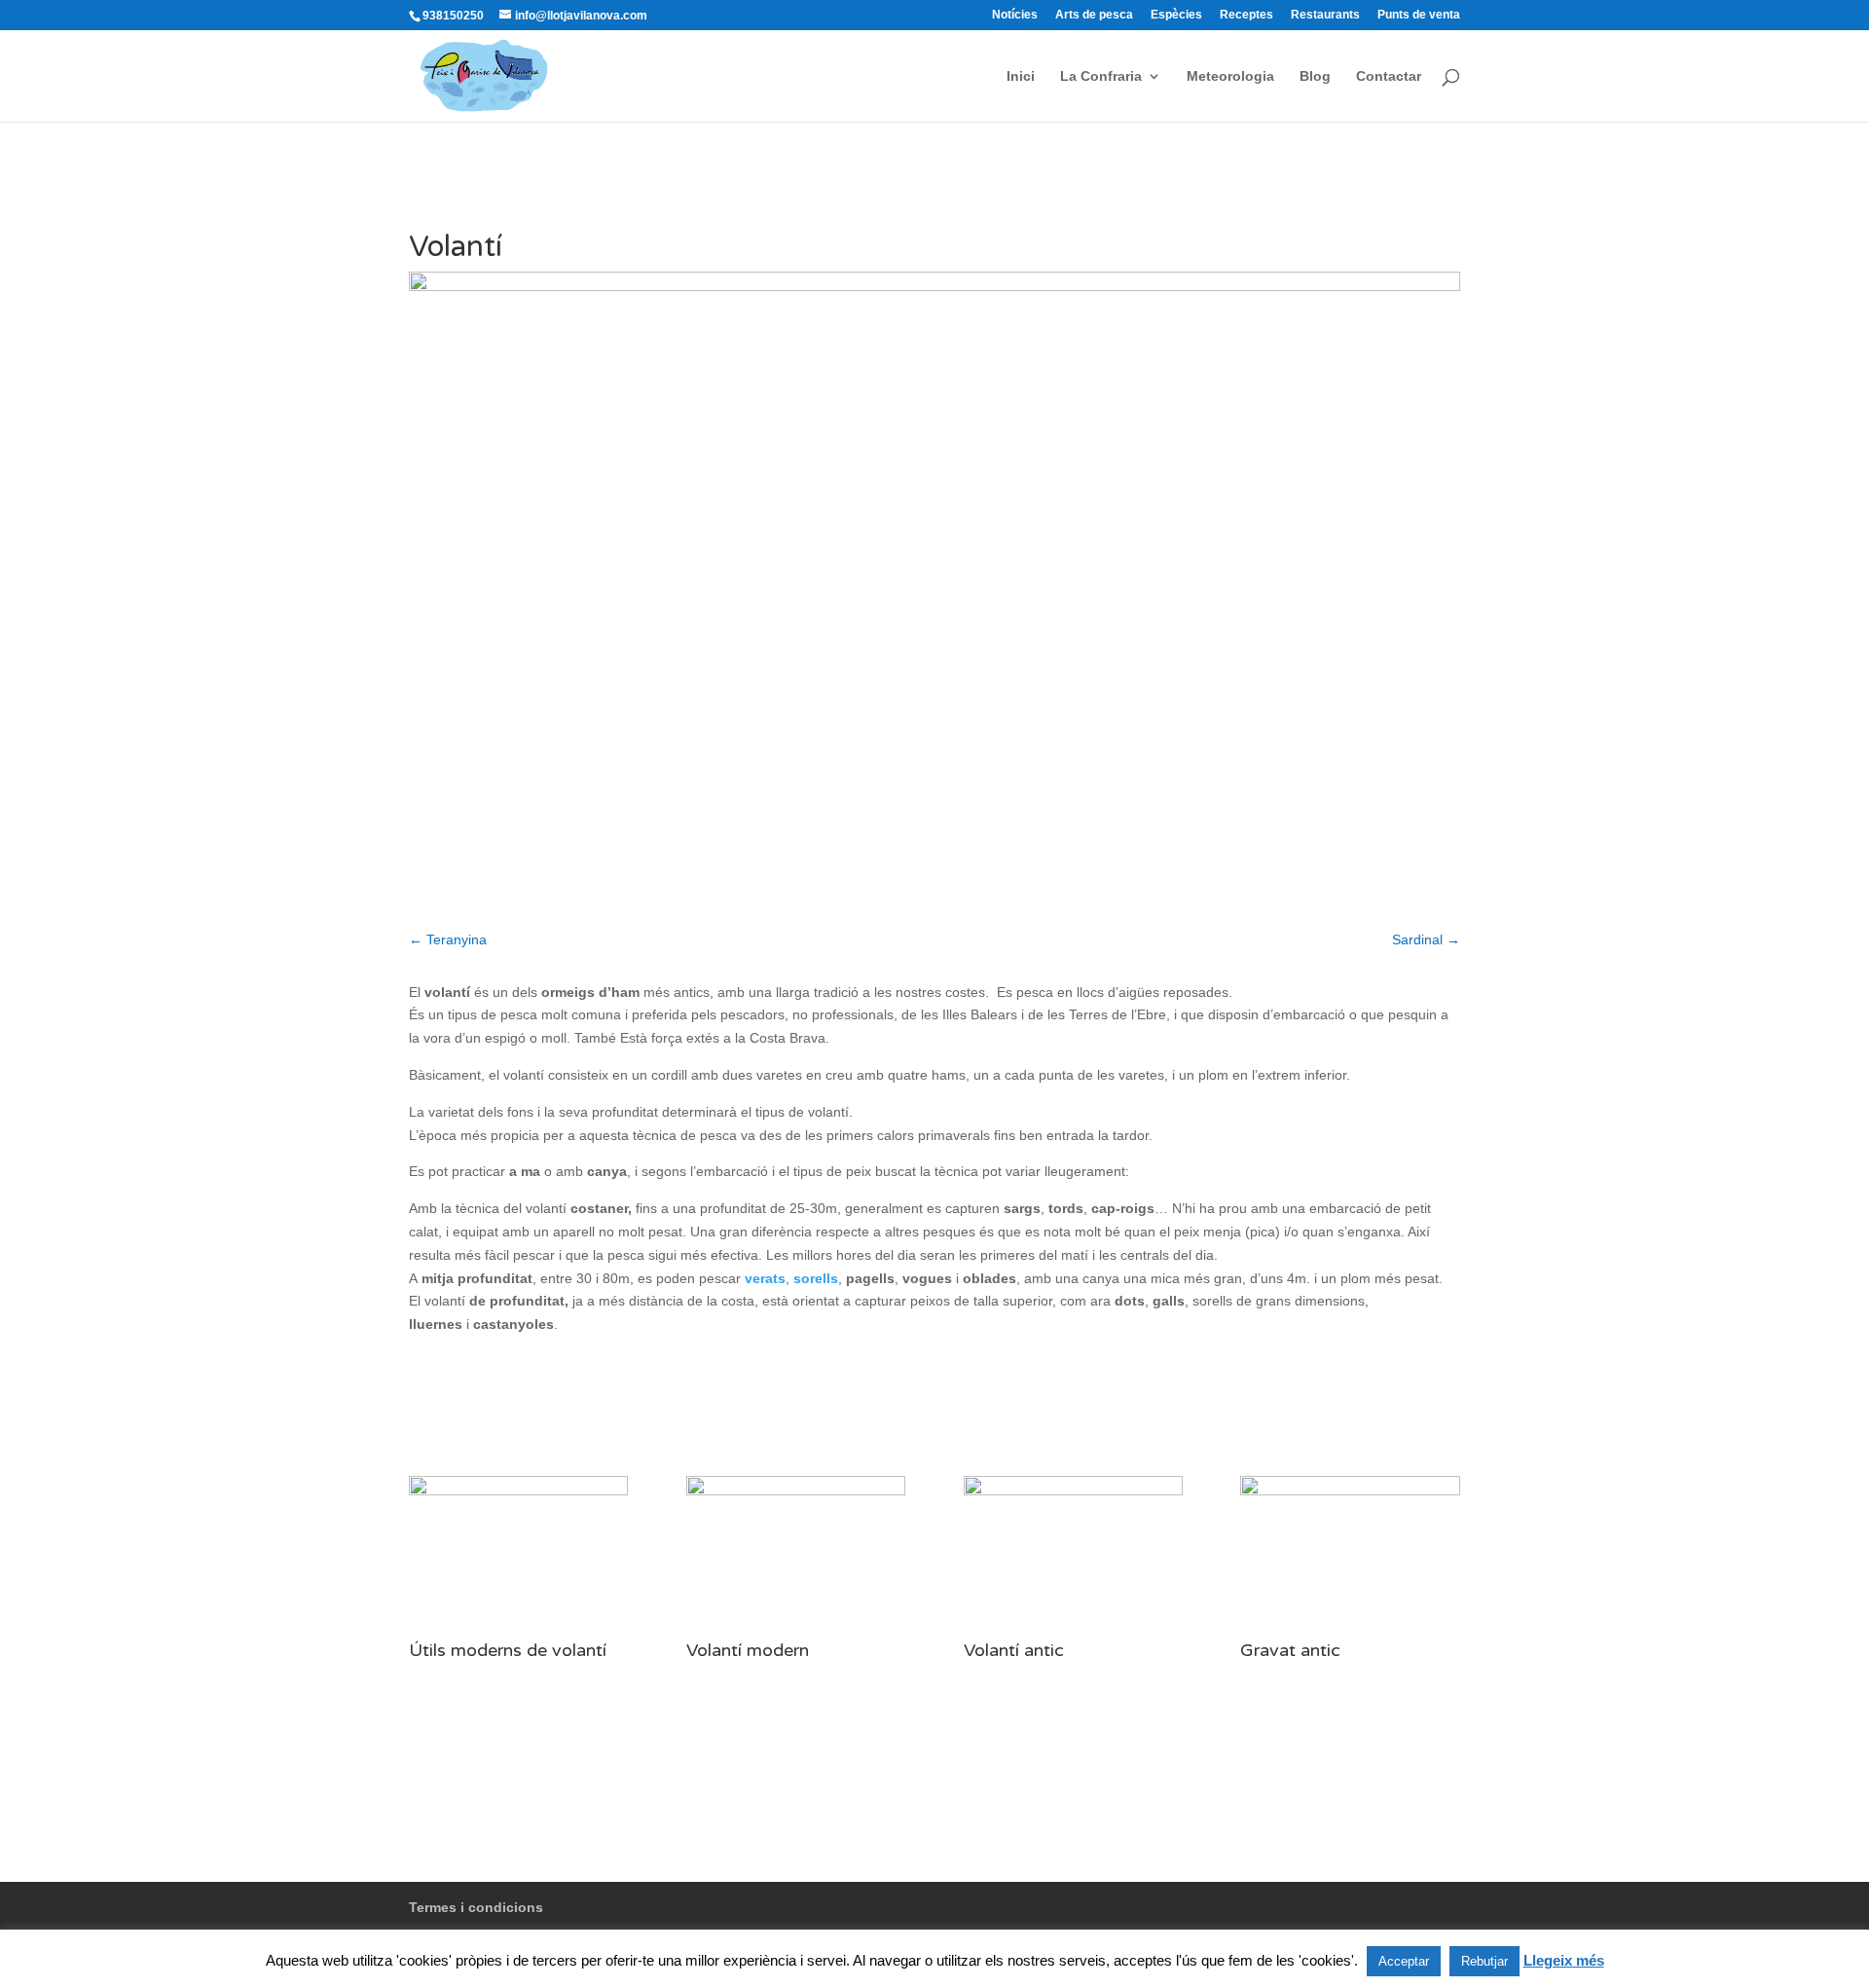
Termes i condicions (476, 1907)
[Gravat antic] (1350, 1632)
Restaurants (1325, 15)
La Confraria (1101, 76)
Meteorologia (1230, 76)
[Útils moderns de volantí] (518, 1632)
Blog (1315, 76)
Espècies (1176, 15)
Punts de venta (1419, 15)
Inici (1021, 76)
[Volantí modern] (796, 1632)
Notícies (1015, 15)
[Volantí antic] (1073, 1632)
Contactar (1389, 76)
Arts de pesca (1094, 15)
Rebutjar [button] (1484, 1961)
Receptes (1246, 15)
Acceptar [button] (1404, 1961)
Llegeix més (1564, 1960)
